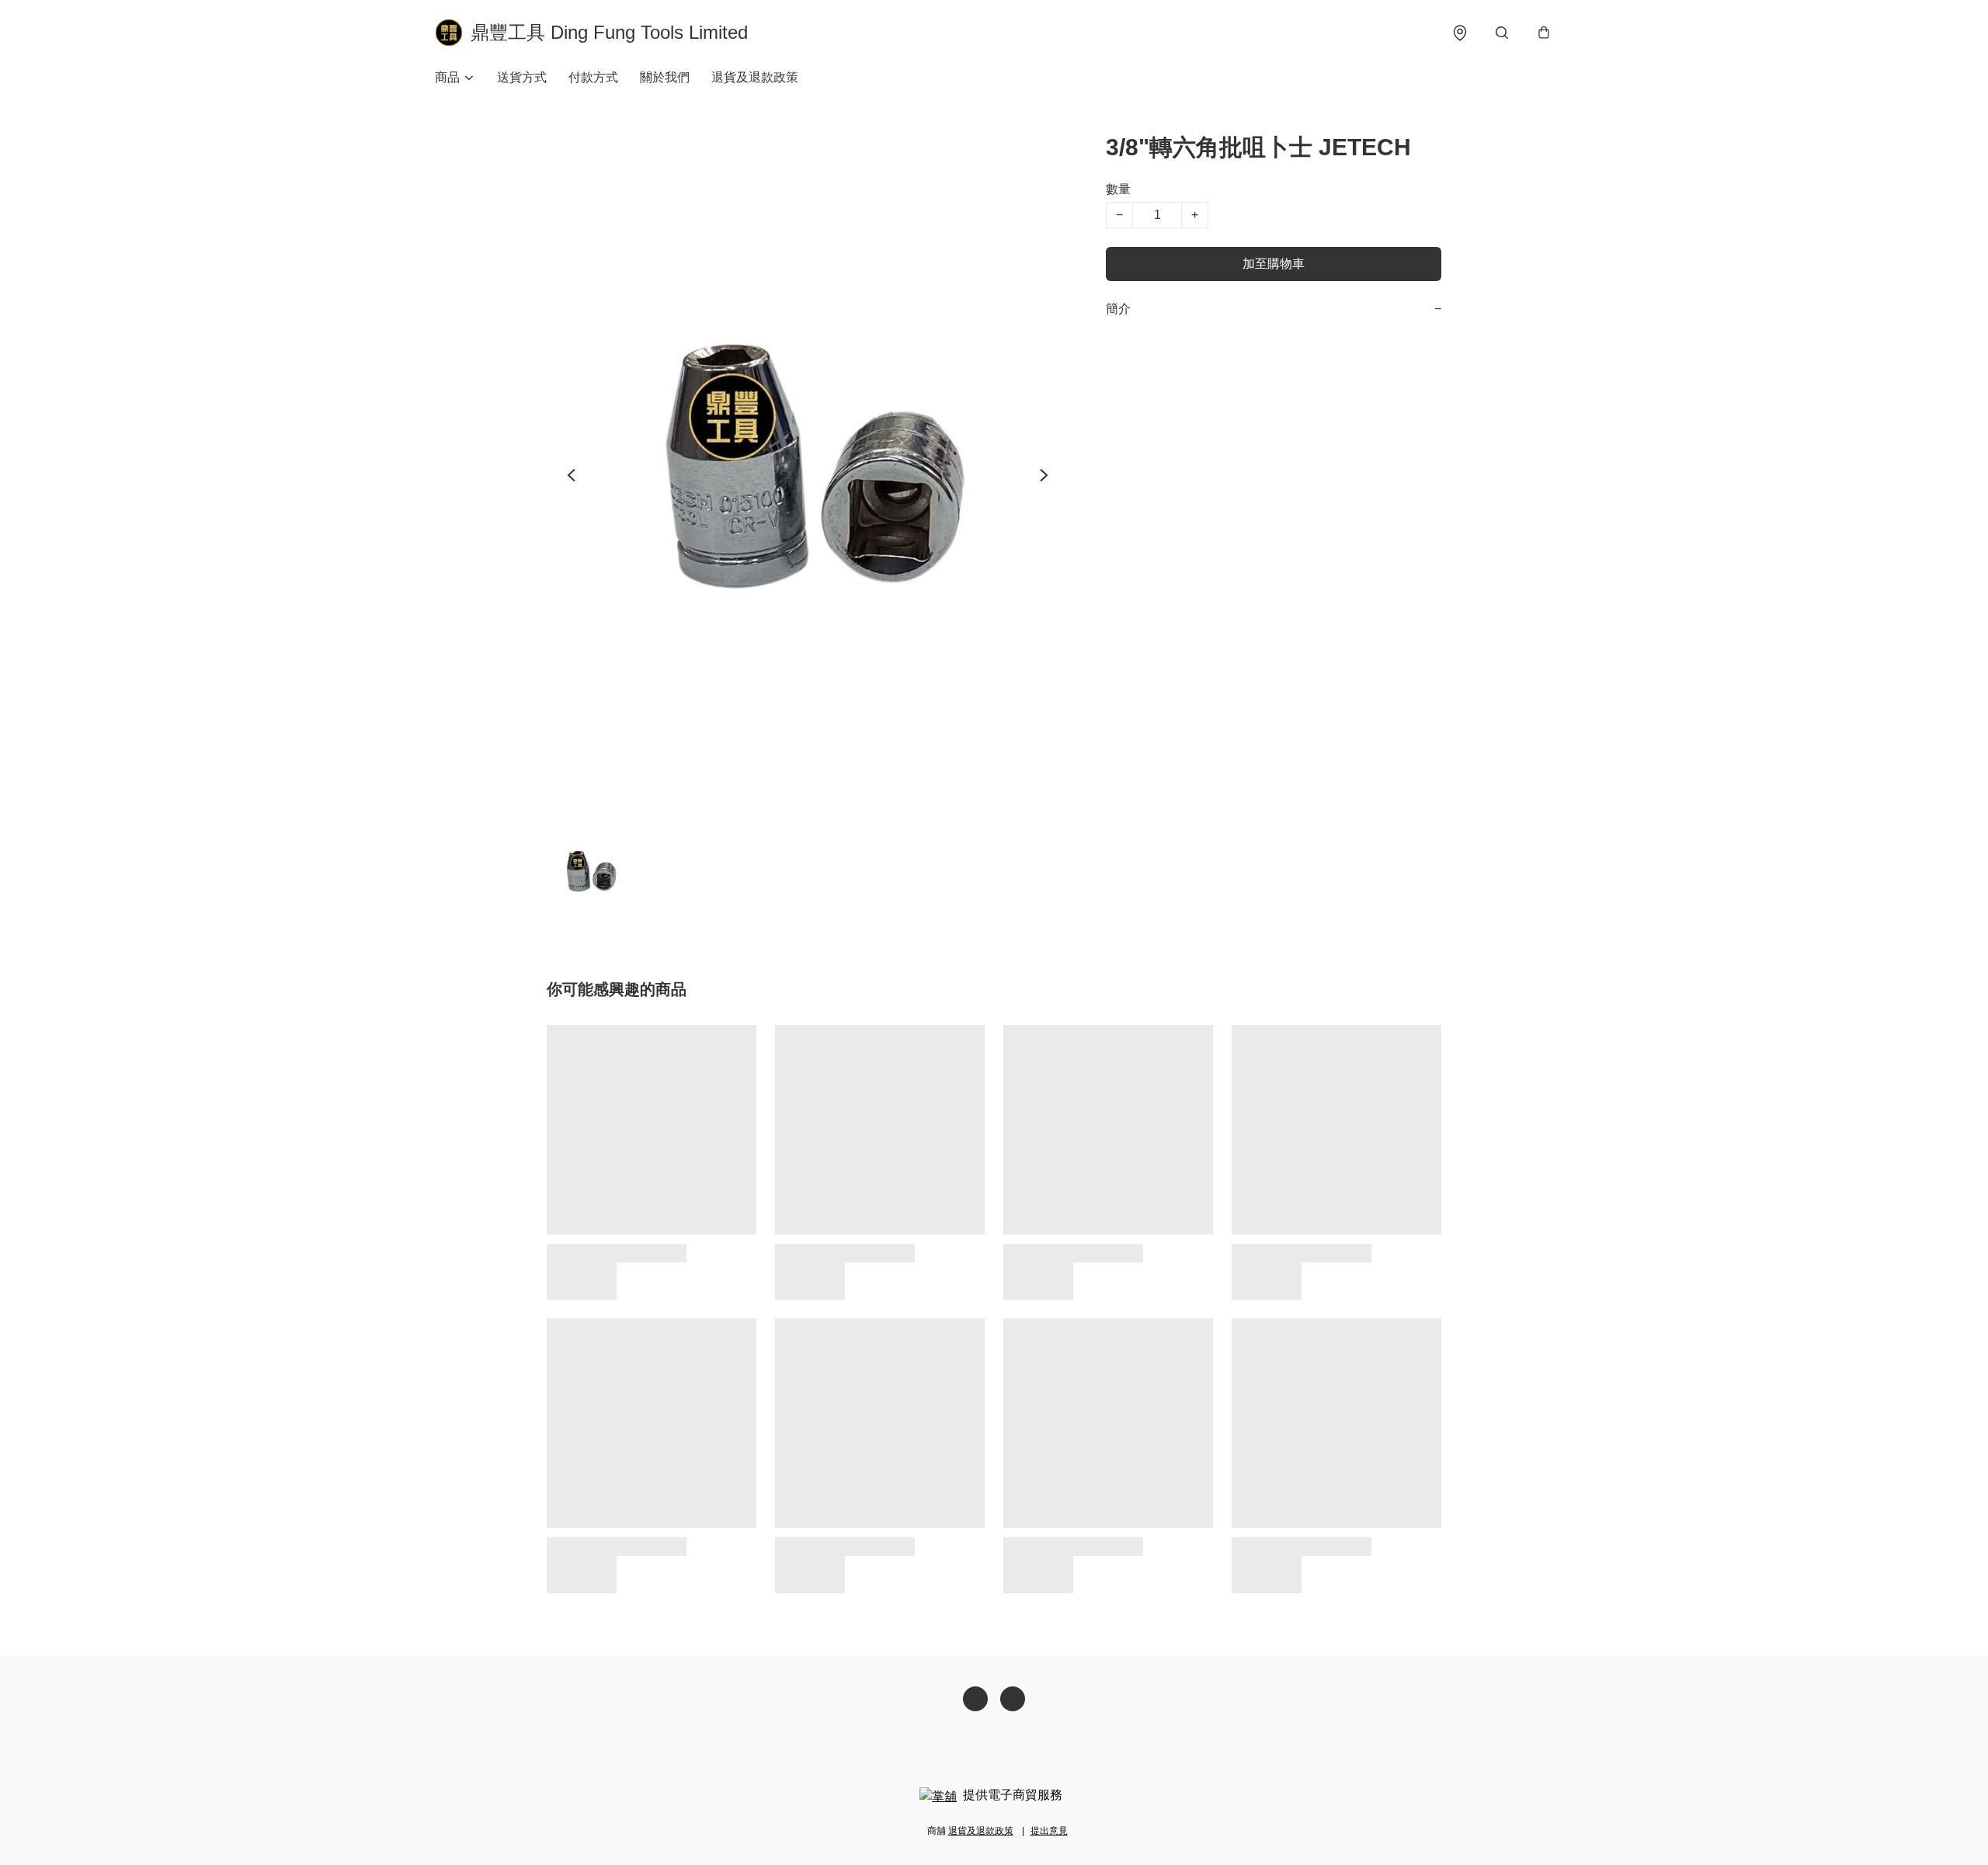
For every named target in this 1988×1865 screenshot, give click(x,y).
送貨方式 (522, 77)
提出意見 (1049, 1831)
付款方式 (593, 77)
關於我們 (665, 77)
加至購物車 (1274, 264)
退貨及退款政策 (755, 77)
